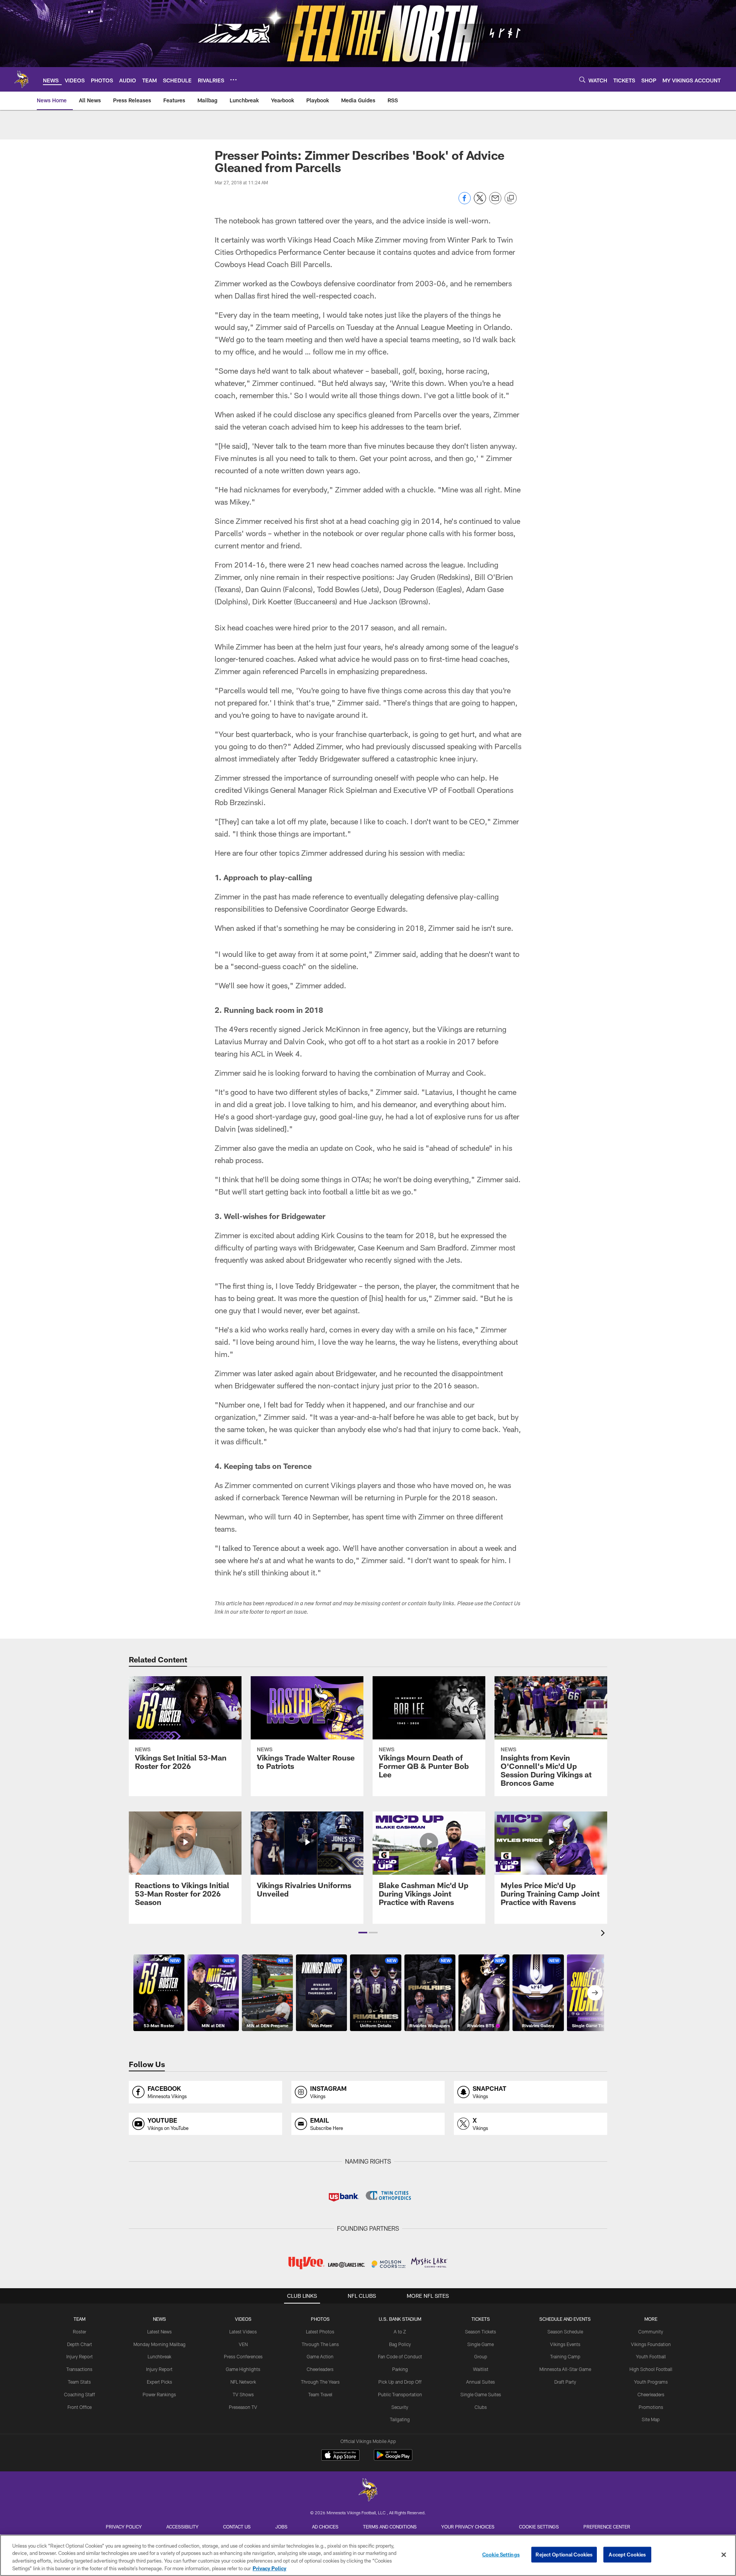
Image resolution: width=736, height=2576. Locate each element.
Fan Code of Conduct (400, 2356)
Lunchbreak (159, 2356)
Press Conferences (243, 2356)
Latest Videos (243, 2332)
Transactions (79, 2369)
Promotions (651, 2407)
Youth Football (651, 2356)
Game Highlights (243, 2369)
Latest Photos (320, 2332)
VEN (243, 2344)
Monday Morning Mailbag (159, 2344)
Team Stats (79, 2382)
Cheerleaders (320, 2369)
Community (651, 2332)
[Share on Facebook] (465, 202)
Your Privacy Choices (468, 2527)
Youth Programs (651, 2382)
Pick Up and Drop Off (400, 2382)
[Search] (582, 80)
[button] (363, 1933)
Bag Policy (400, 2344)
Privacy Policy (124, 2527)
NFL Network (243, 2382)
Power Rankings (159, 2394)
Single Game (481, 2344)
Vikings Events (565, 2344)
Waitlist (481, 2369)
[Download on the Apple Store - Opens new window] (340, 2456)
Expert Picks (159, 2382)
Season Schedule (565, 2332)
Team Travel (320, 2394)
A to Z (400, 2332)
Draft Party (565, 2382)
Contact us (237, 2527)
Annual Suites (481, 2382)
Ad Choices (325, 2527)
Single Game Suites (481, 2394)
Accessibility (182, 2527)
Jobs (281, 2527)
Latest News (159, 2332)
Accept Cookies (627, 2555)
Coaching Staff (80, 2394)
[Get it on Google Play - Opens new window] (393, 2459)
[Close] (724, 2555)
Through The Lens (320, 2344)
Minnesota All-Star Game (565, 2369)
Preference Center (607, 2527)
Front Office (80, 2407)
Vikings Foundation (651, 2344)
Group (481, 2356)
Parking (400, 2369)
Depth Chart (80, 2344)
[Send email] (495, 202)
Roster (80, 2332)
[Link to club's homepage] (21, 79)
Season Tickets (481, 2332)
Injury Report (80, 2356)
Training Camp (565, 2356)
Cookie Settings (539, 2527)
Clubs (481, 2407)
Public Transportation (400, 2394)
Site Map (651, 2419)
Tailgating (400, 2419)
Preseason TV (243, 2407)
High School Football (651, 2369)
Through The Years (320, 2382)
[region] (368, 2555)
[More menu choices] (233, 80)
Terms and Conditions (390, 2527)
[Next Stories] (595, 1993)
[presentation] (604, 1934)
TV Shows (243, 2394)
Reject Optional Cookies (564, 2555)
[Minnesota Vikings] (368, 2491)
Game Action (320, 2356)
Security (400, 2407)
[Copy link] (511, 199)
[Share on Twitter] (480, 202)
